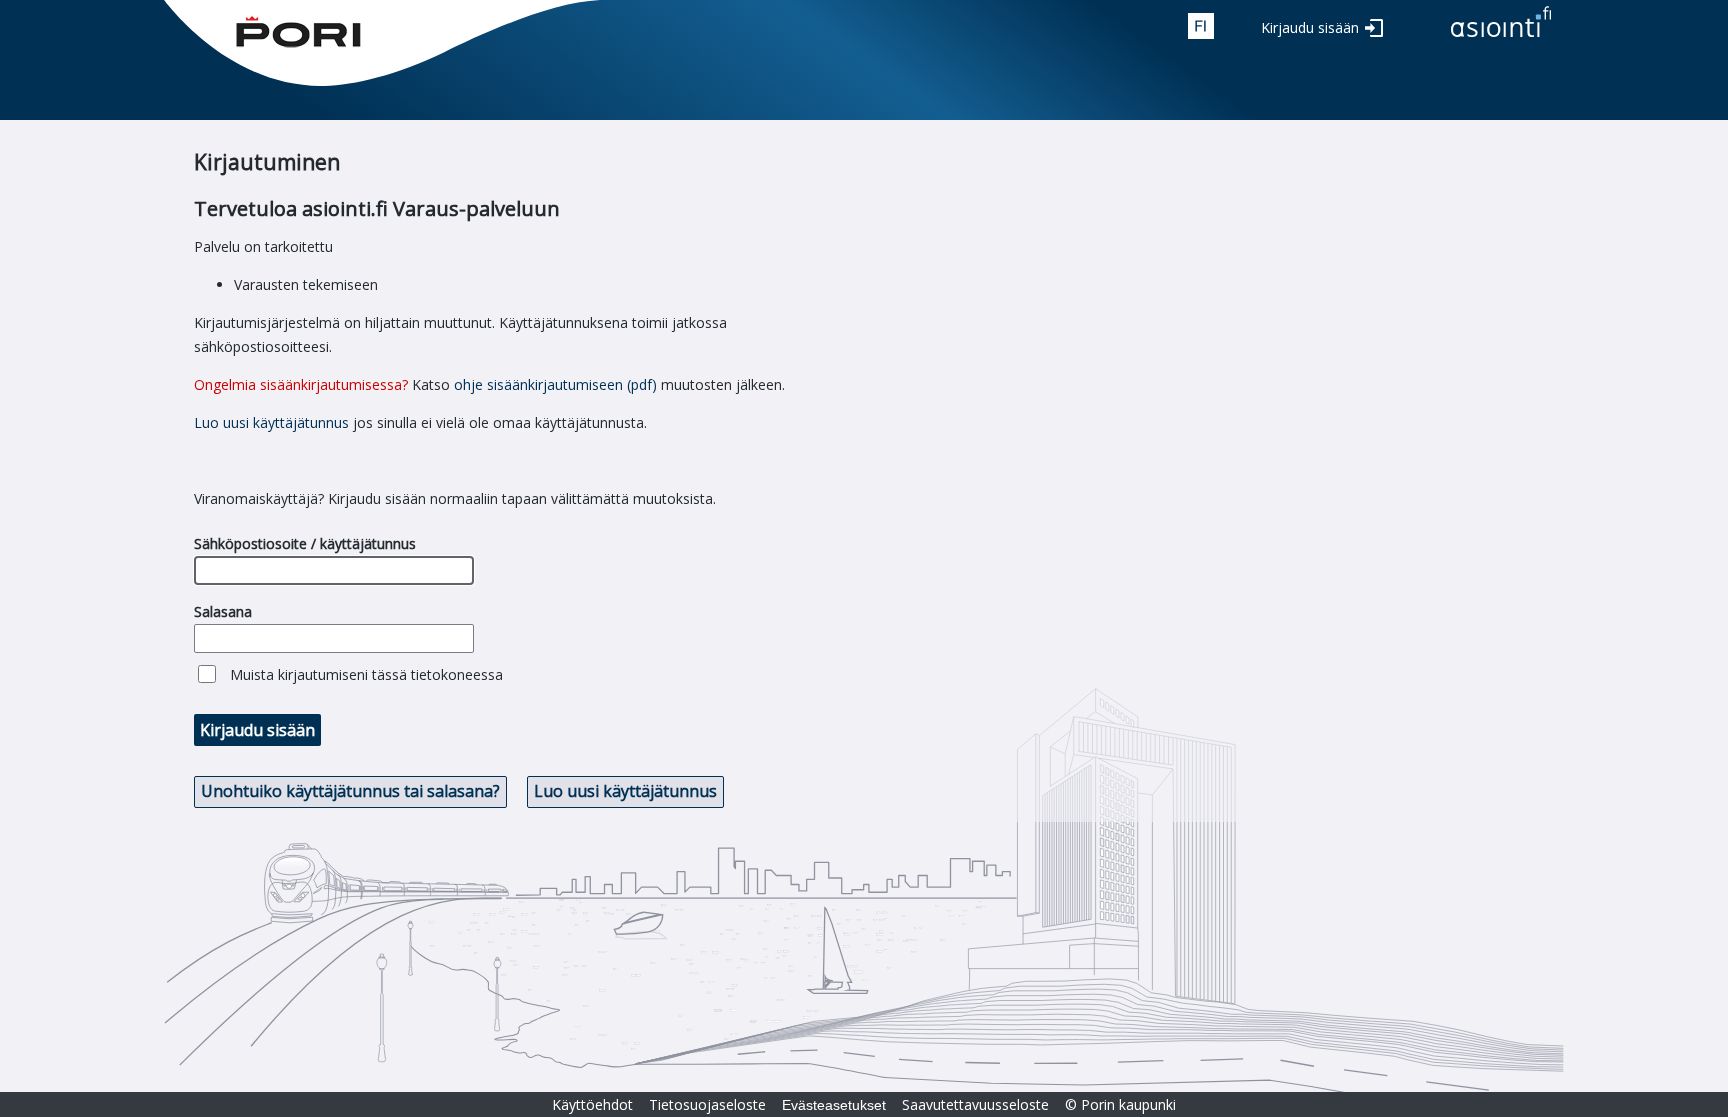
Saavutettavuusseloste (975, 1104)
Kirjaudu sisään (1310, 27)
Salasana (223, 611)
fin (1201, 26)
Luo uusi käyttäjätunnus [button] (625, 791)
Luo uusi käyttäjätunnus (271, 422)
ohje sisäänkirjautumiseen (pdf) (555, 384)
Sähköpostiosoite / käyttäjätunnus (305, 543)
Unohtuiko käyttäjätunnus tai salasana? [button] (350, 791)
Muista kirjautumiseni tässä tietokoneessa (366, 674)
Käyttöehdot (592, 1104)
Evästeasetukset (834, 1105)
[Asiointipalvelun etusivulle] (1501, 38)
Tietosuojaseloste (707, 1104)
